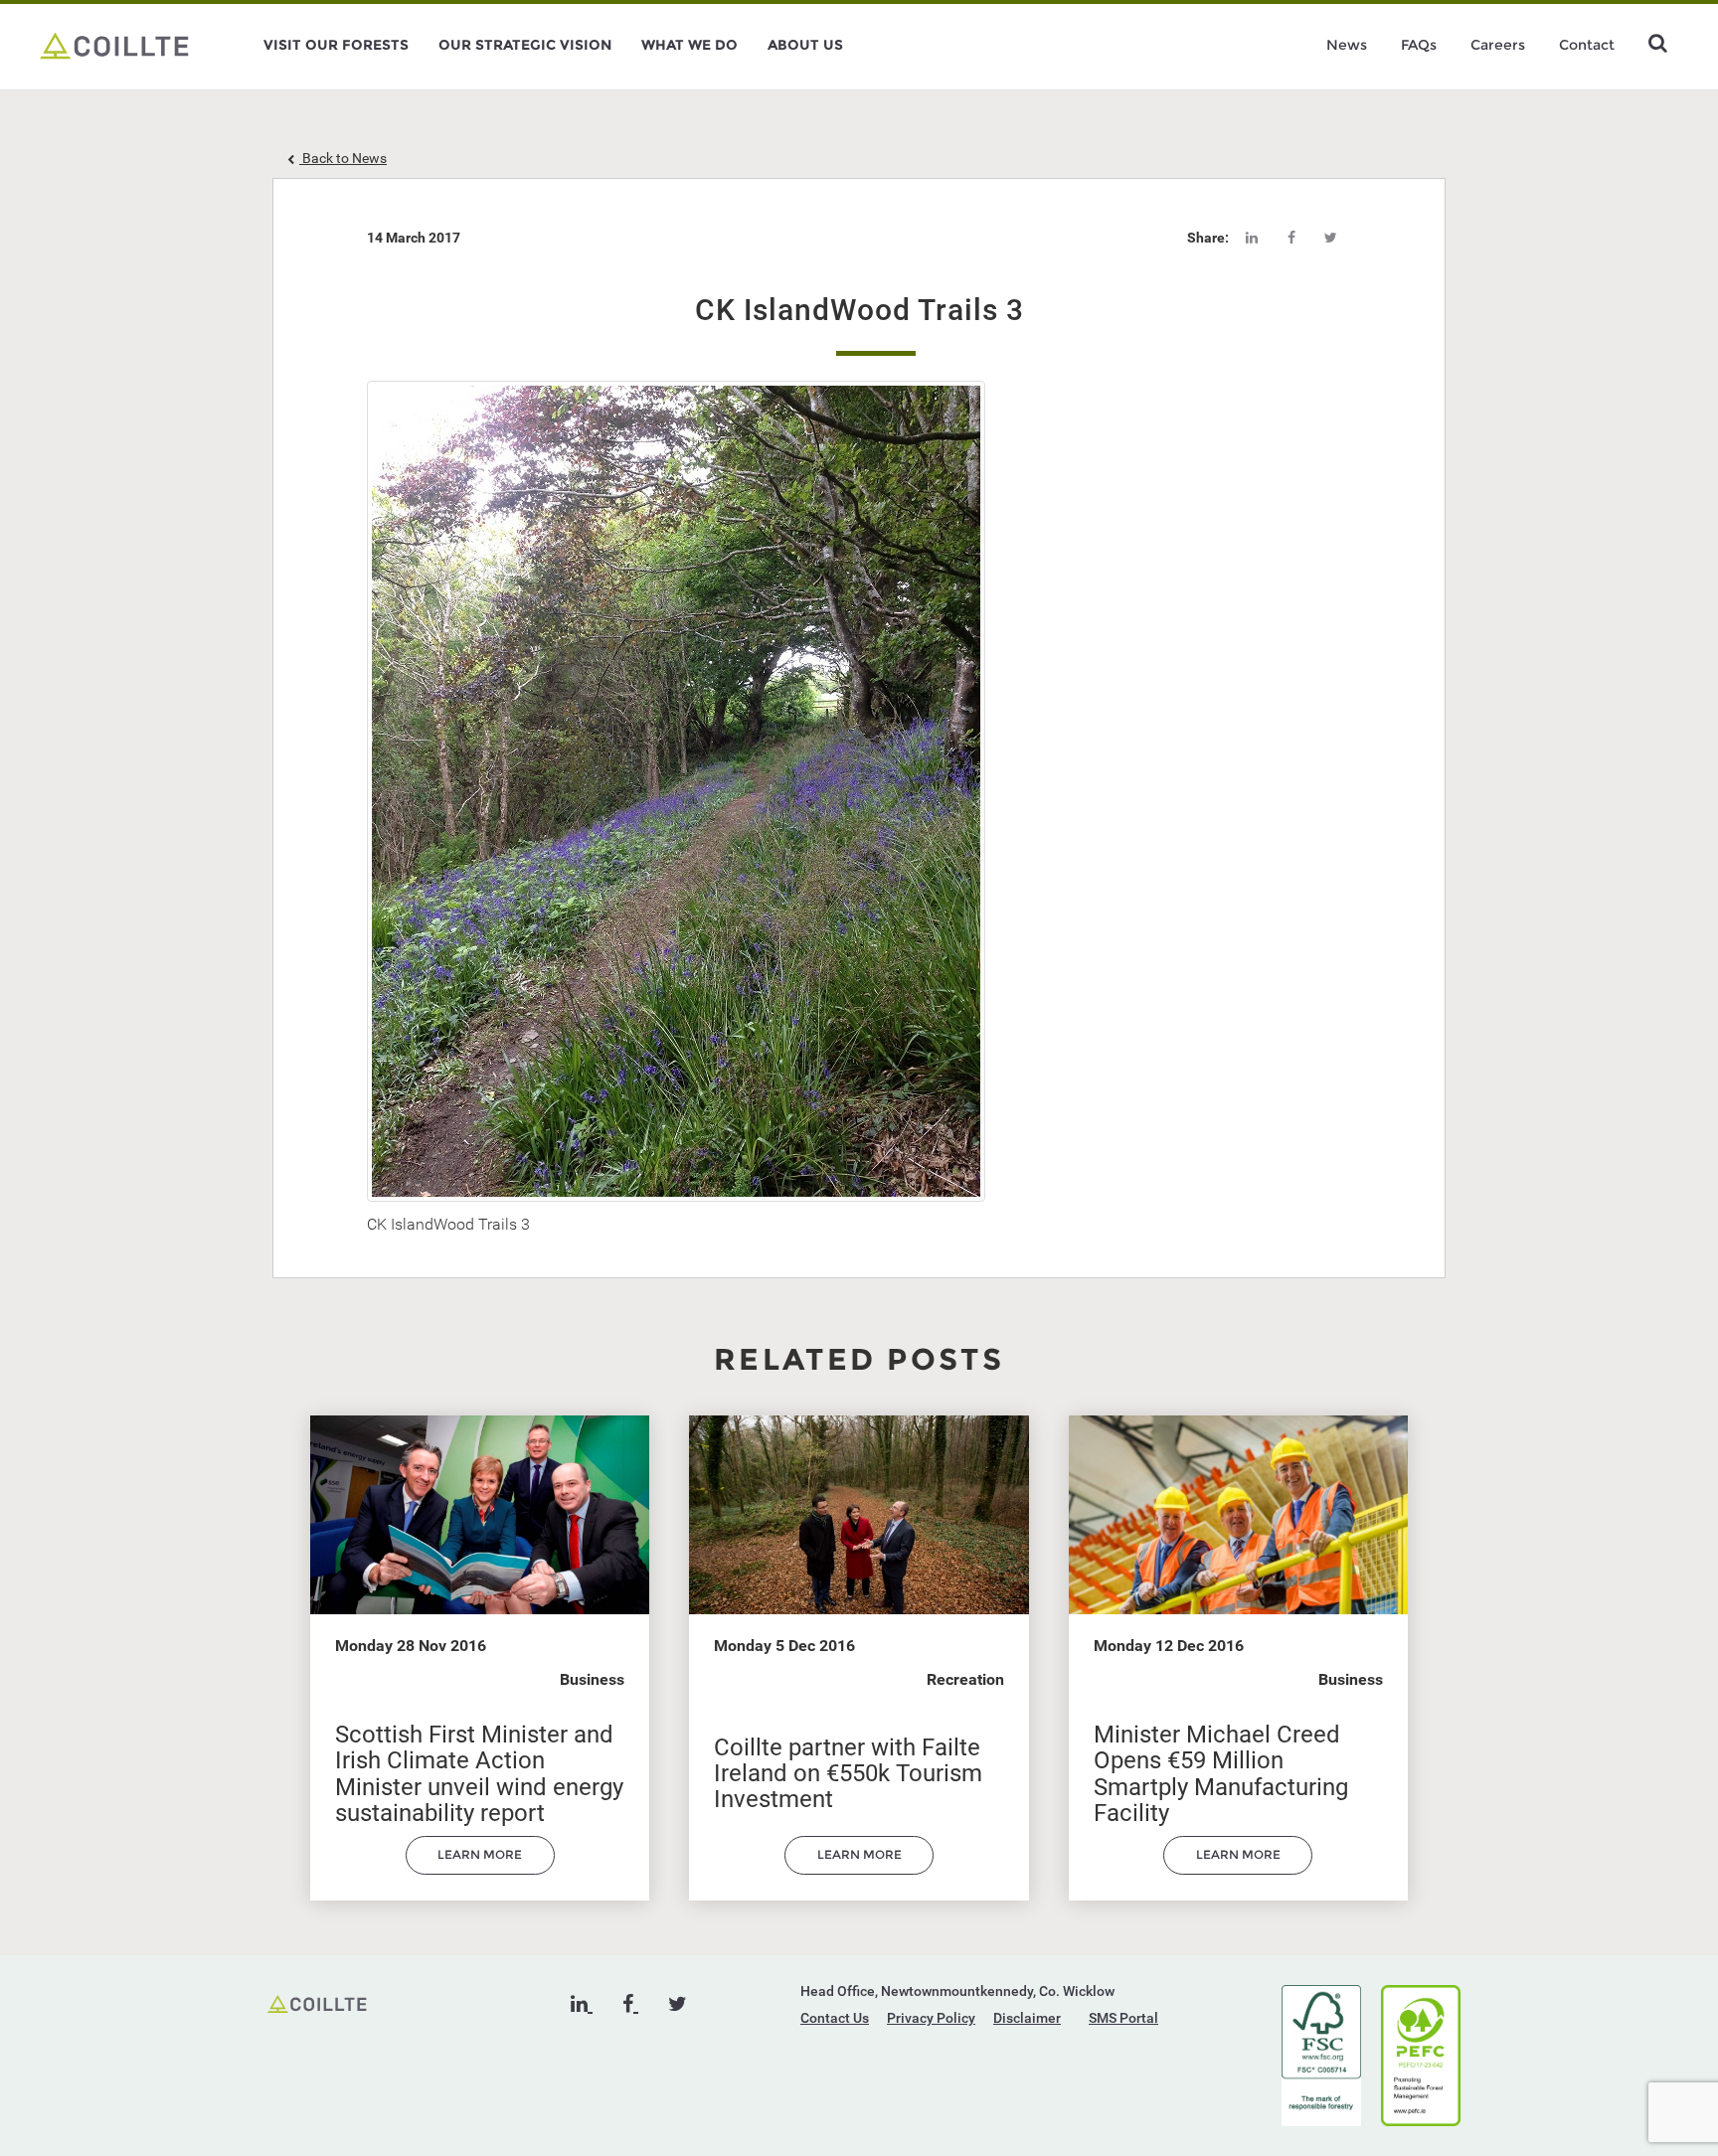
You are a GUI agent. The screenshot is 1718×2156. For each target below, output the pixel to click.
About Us (805, 45)
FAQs (1419, 45)
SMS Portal (1123, 2018)
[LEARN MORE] (480, 1870)
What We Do (689, 45)
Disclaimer (1027, 2018)
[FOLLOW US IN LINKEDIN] (582, 2004)
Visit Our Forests (336, 45)
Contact (1587, 45)
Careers (1498, 45)
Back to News (343, 158)
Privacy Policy (931, 2018)
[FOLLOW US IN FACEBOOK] (630, 2004)
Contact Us (835, 2018)
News (1347, 45)
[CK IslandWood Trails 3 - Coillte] (114, 45)
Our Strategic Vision (525, 45)
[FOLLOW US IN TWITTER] (678, 2004)
